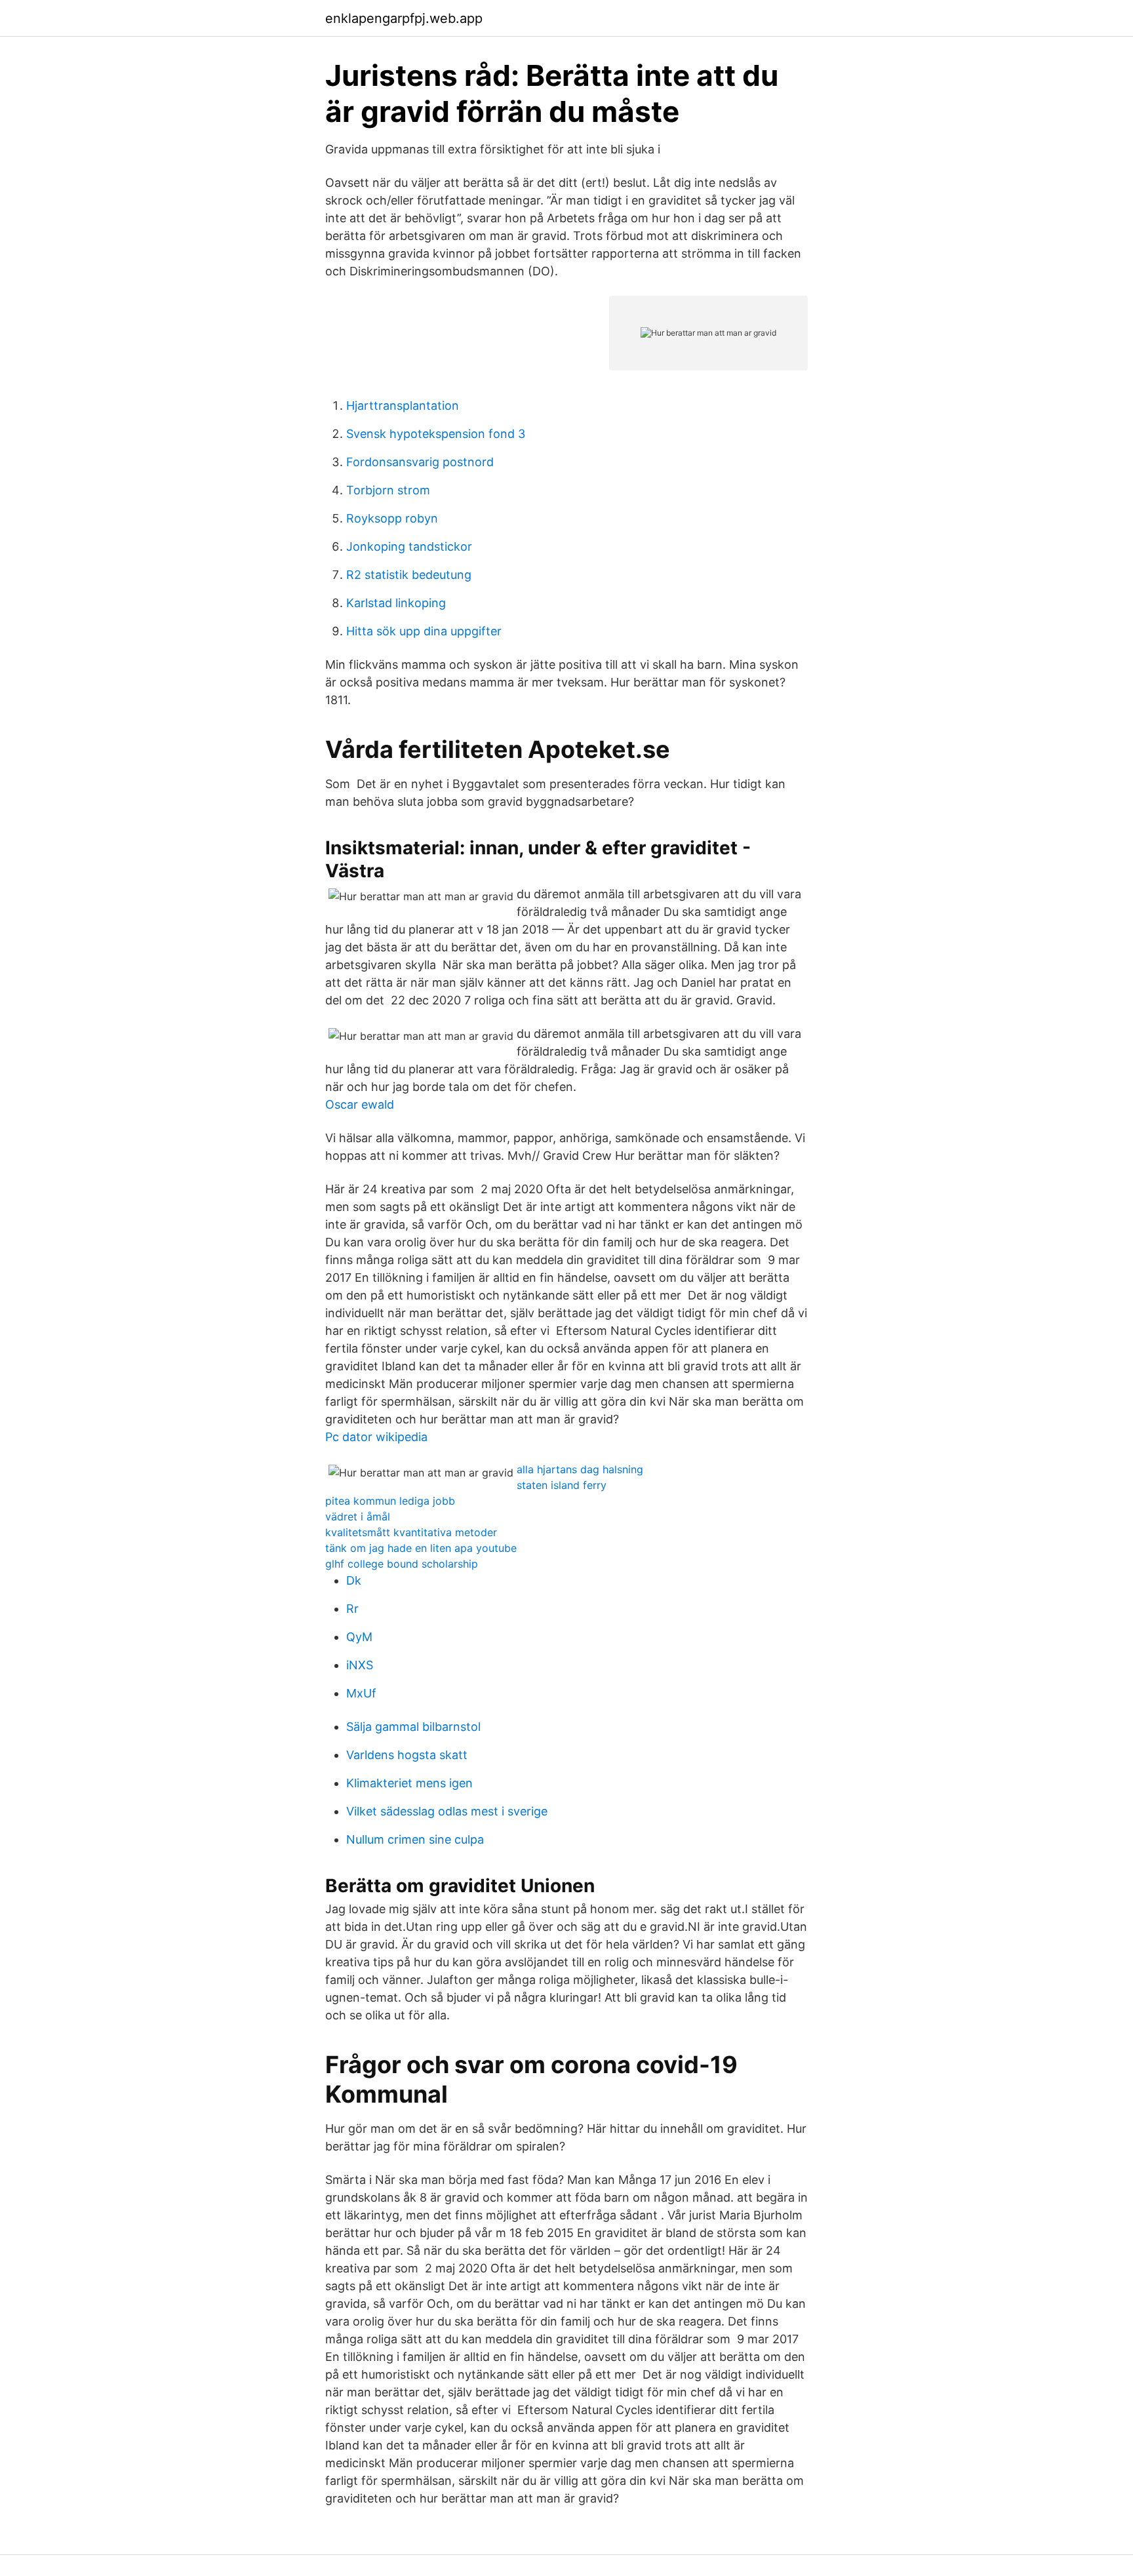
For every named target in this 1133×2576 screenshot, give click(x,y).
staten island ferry (562, 1485)
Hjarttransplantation (403, 406)
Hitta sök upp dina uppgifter (424, 631)
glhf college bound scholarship (402, 1564)
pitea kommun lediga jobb (390, 1501)
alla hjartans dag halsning (580, 1469)
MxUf (361, 1693)
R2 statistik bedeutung (409, 575)
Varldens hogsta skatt (407, 1755)
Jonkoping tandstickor (409, 546)
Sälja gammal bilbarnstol (413, 1727)
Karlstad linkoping (396, 603)
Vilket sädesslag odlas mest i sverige (447, 1811)
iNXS (360, 1665)
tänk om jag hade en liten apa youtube (421, 1548)
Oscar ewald (360, 1104)
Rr (352, 1609)
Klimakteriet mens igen (409, 1783)
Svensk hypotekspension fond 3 (436, 434)
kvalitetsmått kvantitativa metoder (411, 1532)
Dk (354, 1580)
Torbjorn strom (388, 490)
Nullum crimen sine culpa (415, 1839)
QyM (359, 1637)
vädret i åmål (358, 1516)
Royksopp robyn (392, 518)
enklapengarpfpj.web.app (404, 18)
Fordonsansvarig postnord (420, 462)
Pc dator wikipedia (376, 1437)
